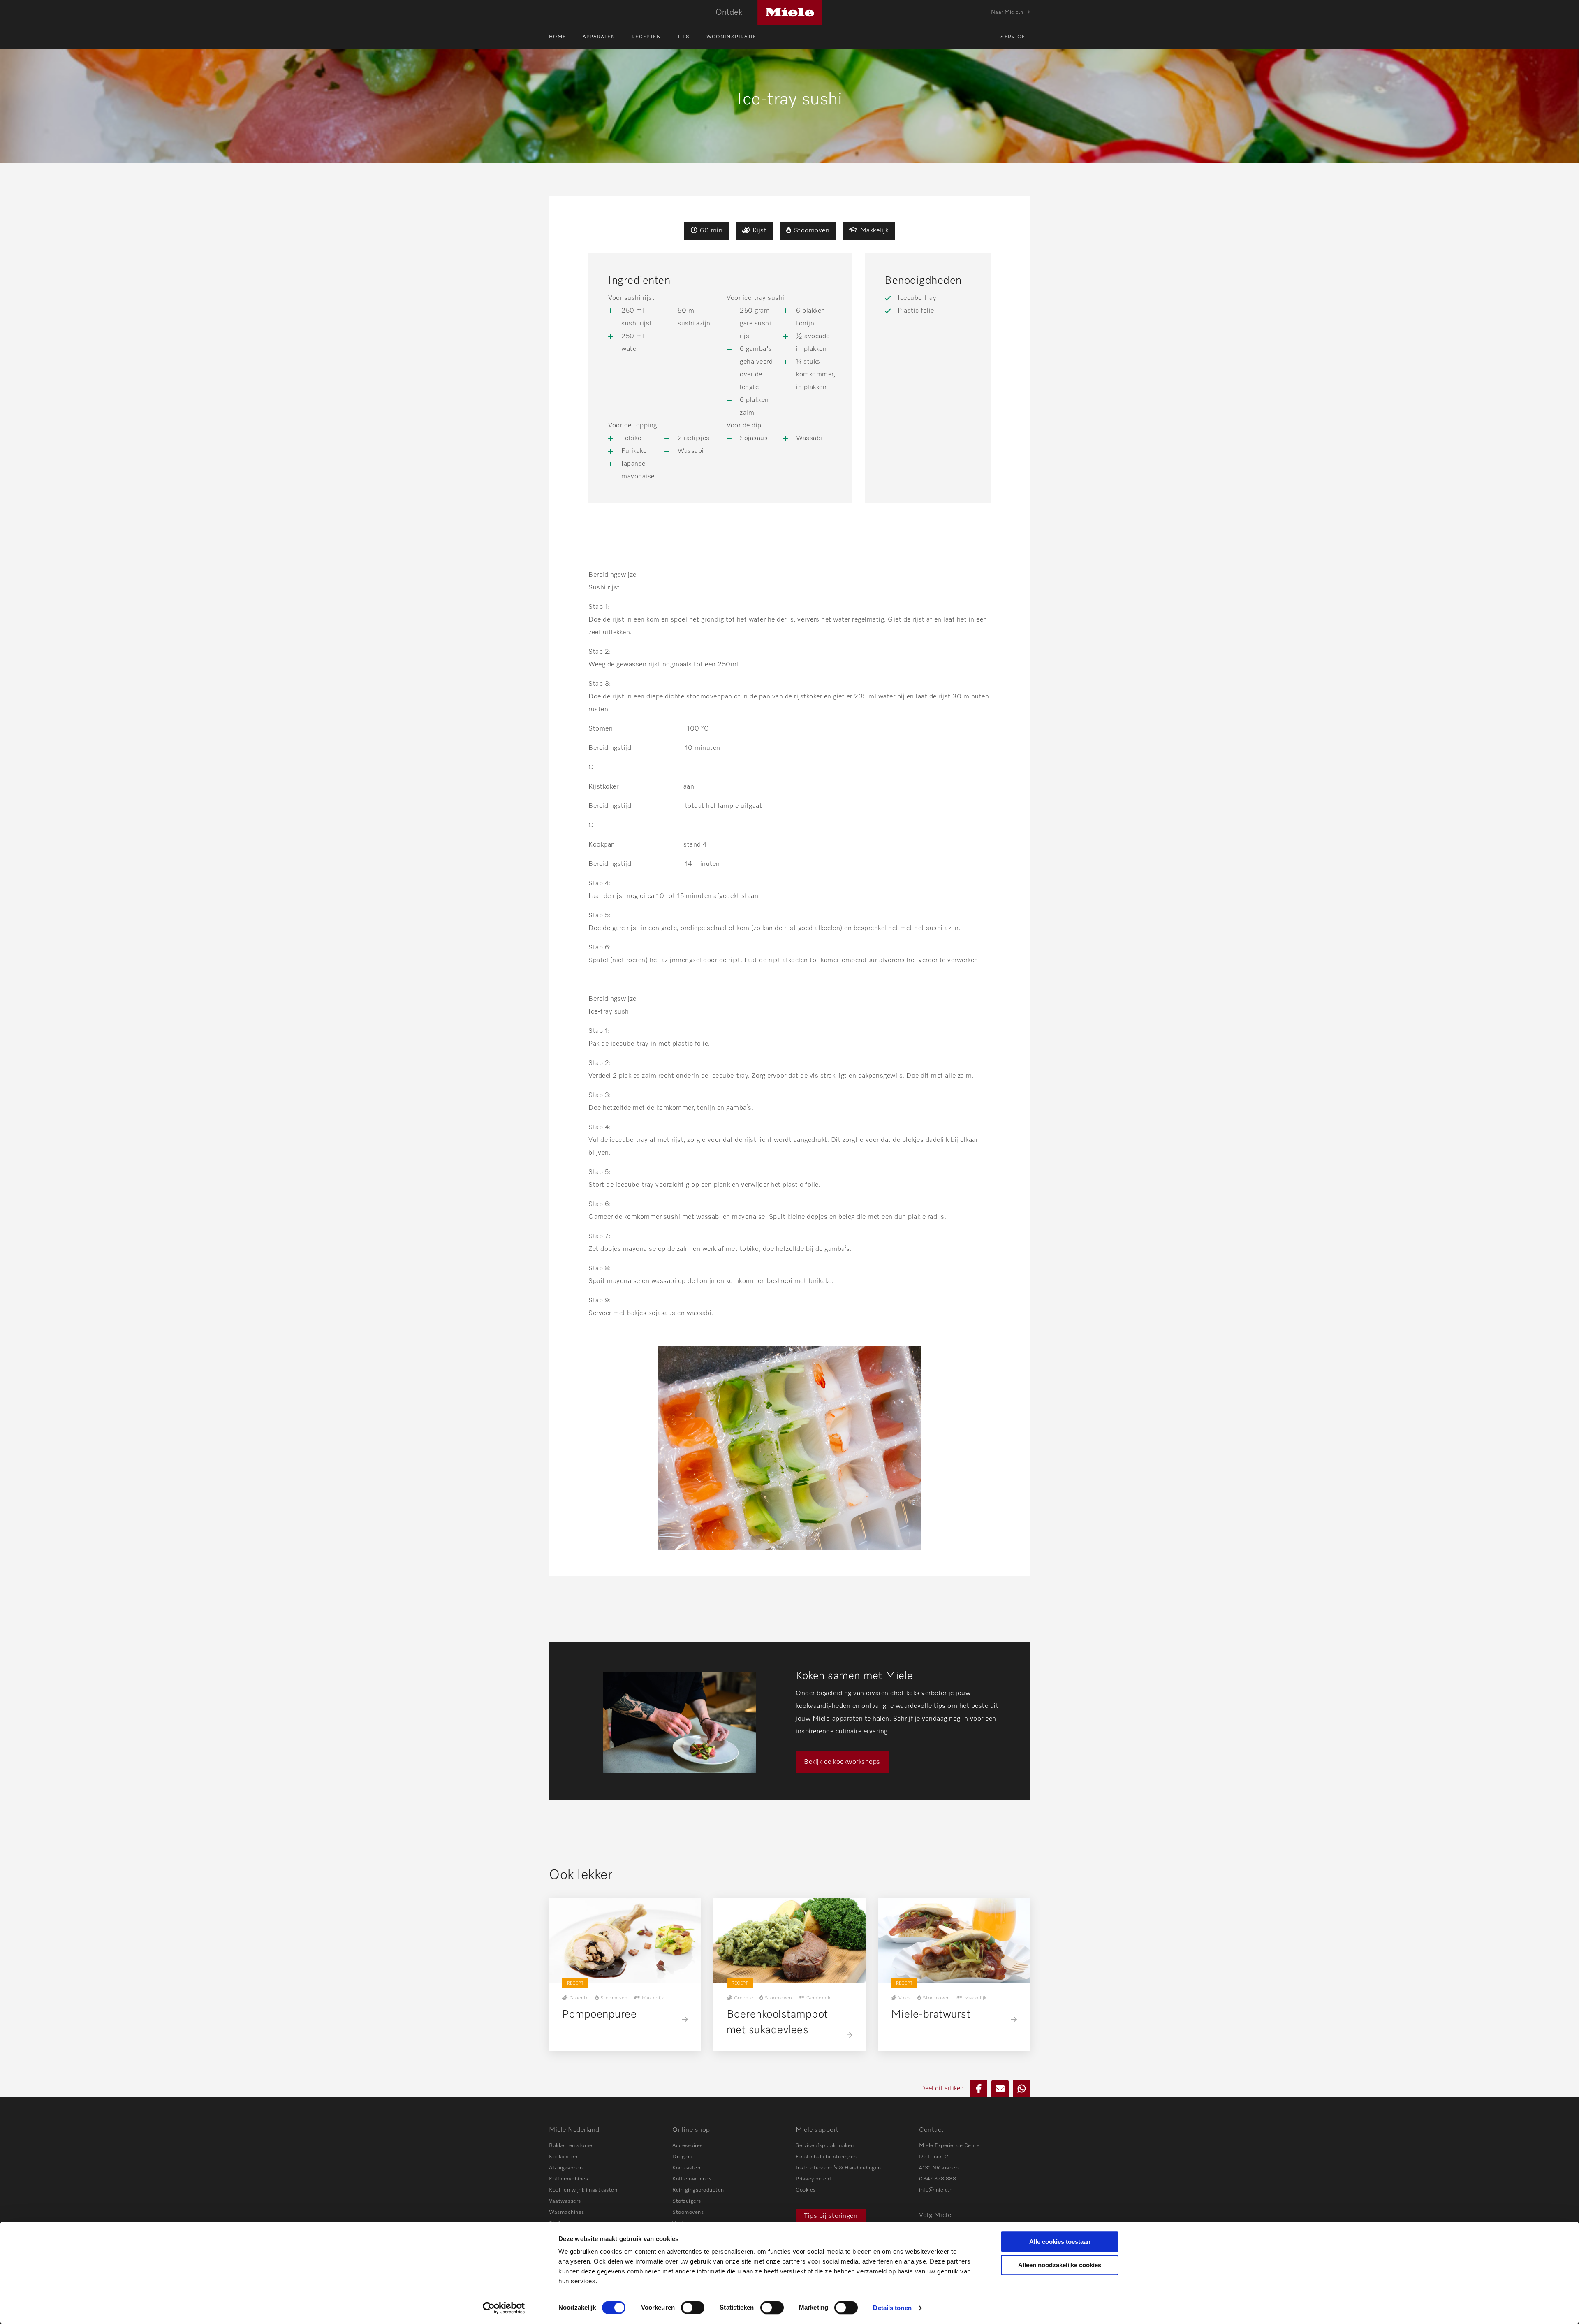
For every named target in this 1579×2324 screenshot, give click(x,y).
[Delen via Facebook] (979, 2089)
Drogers (682, 2157)
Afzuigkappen (566, 2168)
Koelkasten (686, 2168)
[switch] (693, 2308)
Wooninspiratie (732, 37)
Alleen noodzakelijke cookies (1060, 2265)
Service (1013, 37)
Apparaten (599, 37)
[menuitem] (566, 37)
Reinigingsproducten (698, 2190)
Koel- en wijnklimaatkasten (583, 2190)
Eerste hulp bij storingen (826, 2157)
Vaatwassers (565, 2201)
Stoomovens (688, 2212)
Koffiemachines (568, 2179)
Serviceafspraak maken (825, 2146)
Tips (684, 37)
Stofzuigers (687, 2201)
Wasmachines (567, 2212)
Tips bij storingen (831, 2216)
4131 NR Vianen (939, 2168)
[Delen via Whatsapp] (1021, 2089)
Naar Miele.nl (1008, 12)
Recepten (646, 37)
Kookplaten (563, 2157)
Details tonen (892, 2308)
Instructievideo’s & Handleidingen (838, 2168)
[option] (789, 1721)
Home (558, 37)
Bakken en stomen (572, 2146)
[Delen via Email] (1000, 2089)
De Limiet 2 (934, 2157)
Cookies (806, 2190)
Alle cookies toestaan (1060, 2242)
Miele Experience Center (950, 2146)
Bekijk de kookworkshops (842, 1762)
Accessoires (688, 2146)
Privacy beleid (813, 2179)
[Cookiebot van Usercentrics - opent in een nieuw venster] (504, 2308)
